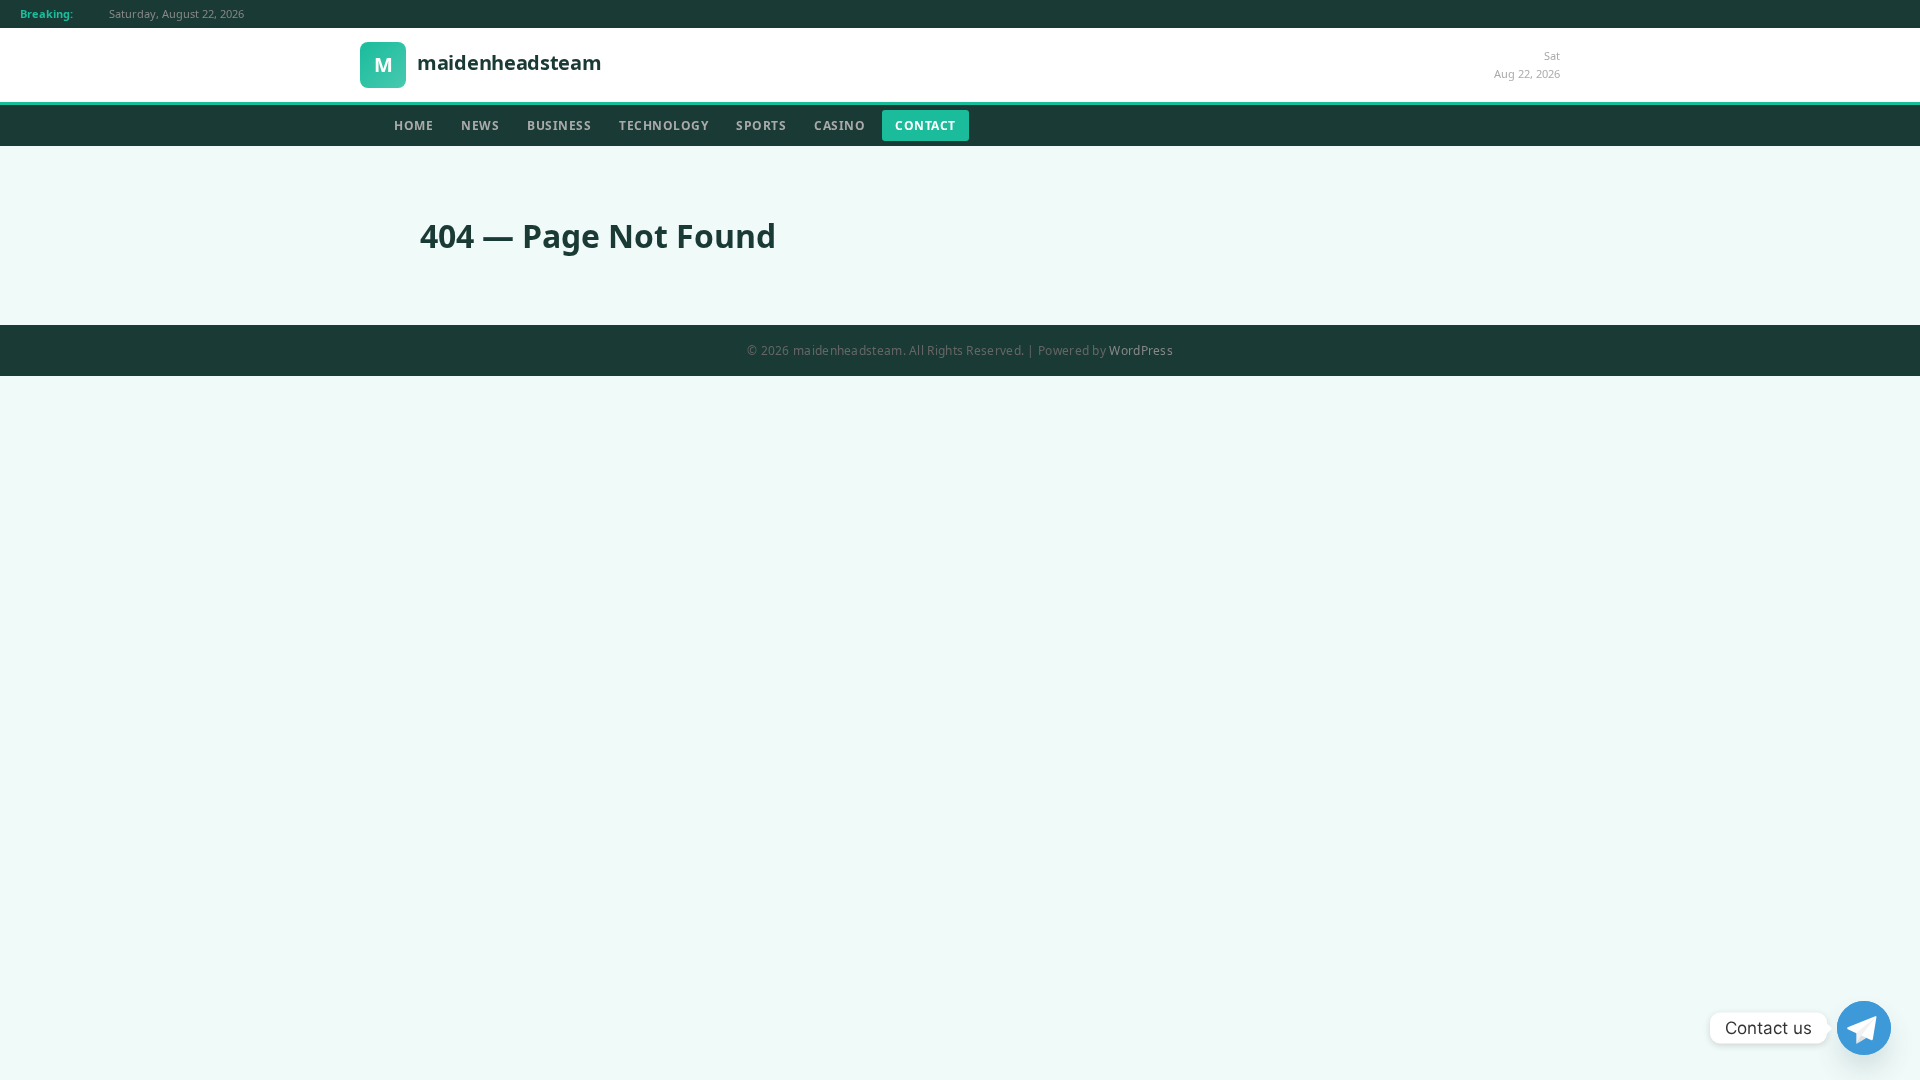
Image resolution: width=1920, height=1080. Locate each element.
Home (413, 125)
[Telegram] (1864, 1028)
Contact (925, 125)
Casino (839, 125)
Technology (663, 125)
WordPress (1141, 350)
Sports (761, 125)
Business (559, 125)
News (480, 125)
